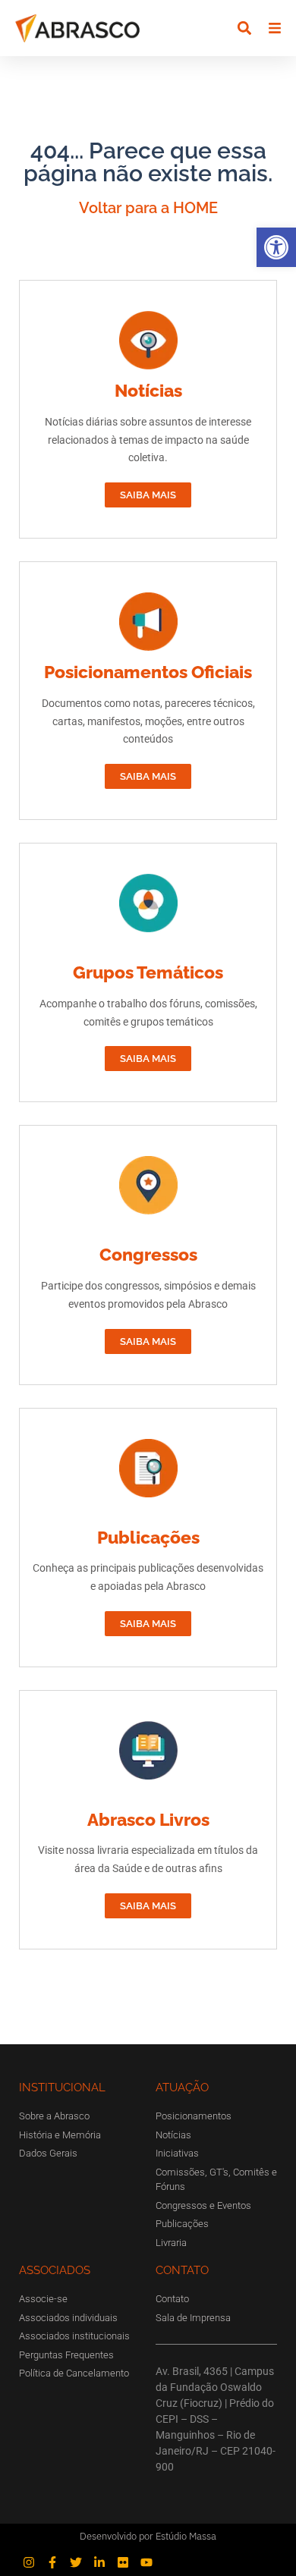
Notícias (148, 390)
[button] (276, 247)
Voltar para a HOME (148, 208)
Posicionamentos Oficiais (148, 672)
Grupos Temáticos (148, 972)
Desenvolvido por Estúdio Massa (148, 2536)
